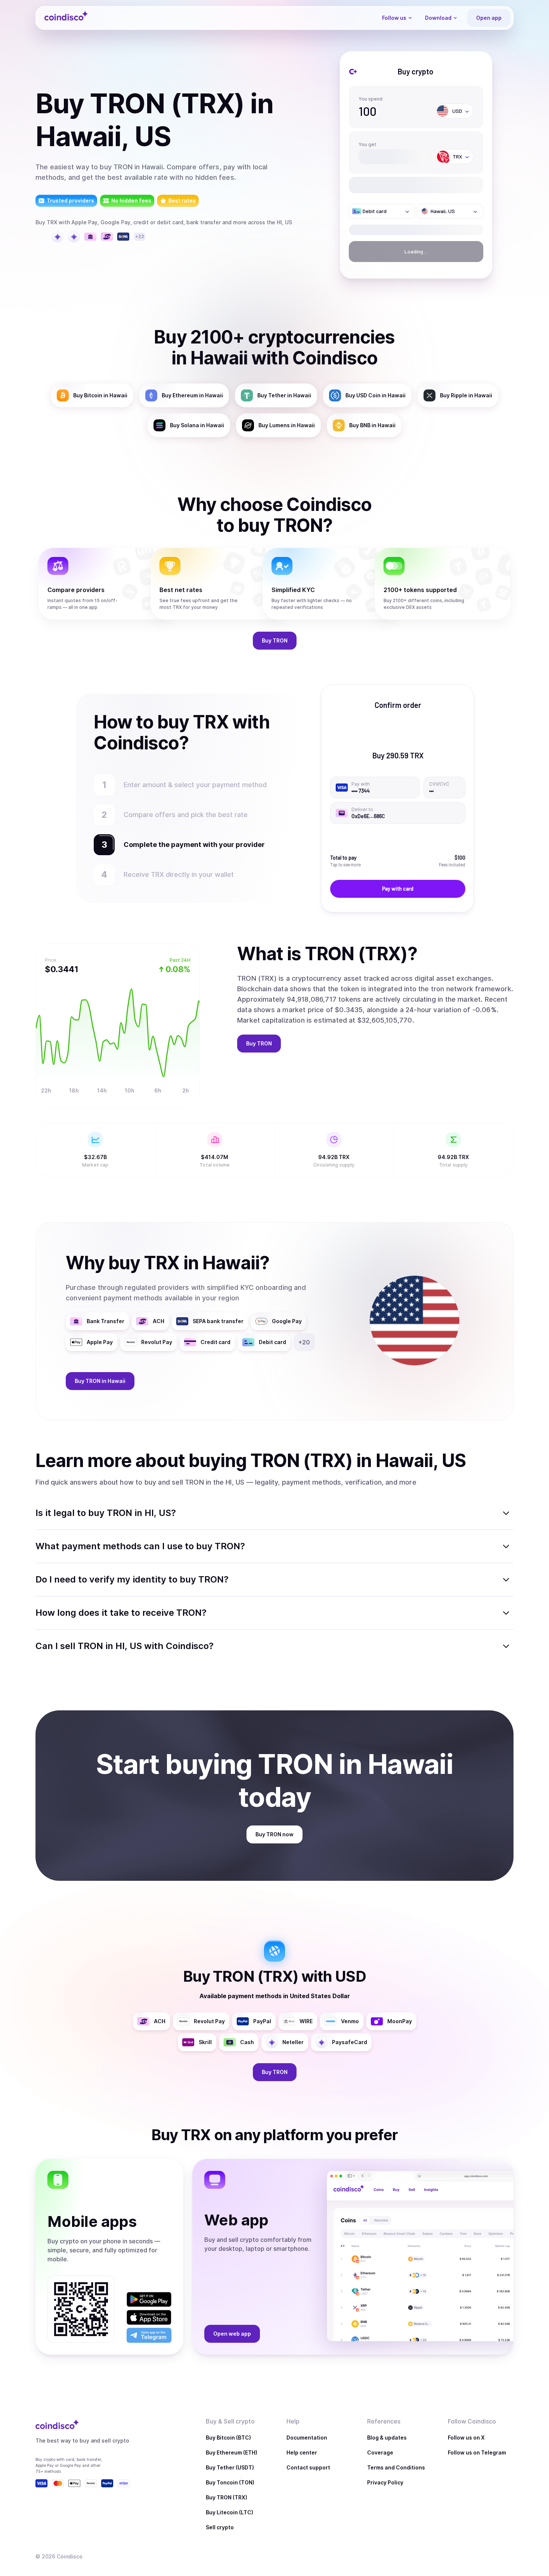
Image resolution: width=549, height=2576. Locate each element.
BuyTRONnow (274, 1834)
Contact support (308, 2467)
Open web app (232, 2334)
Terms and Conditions (396, 2467)
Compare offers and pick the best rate (186, 815)
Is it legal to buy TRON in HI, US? (106, 1513)
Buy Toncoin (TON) (230, 2482)
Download (438, 18)
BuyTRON (275, 640)
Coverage (380, 2452)
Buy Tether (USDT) (230, 2467)
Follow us (394, 18)
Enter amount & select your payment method (199, 785)
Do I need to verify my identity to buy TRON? (132, 1579)
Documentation (307, 2438)
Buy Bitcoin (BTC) (228, 2438)
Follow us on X (466, 2438)
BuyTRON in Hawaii (100, 1381)
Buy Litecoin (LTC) (229, 2512)
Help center (302, 2452)
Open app (489, 18)
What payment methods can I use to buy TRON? (140, 1546)
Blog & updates (387, 2438)
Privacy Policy (385, 2482)
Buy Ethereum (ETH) (232, 2452)
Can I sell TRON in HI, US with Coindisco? (125, 1646)
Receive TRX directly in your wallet (179, 874)
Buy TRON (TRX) (227, 2497)
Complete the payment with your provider (190, 845)
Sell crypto (220, 2527)
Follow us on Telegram (477, 2452)
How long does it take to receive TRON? (121, 1613)
